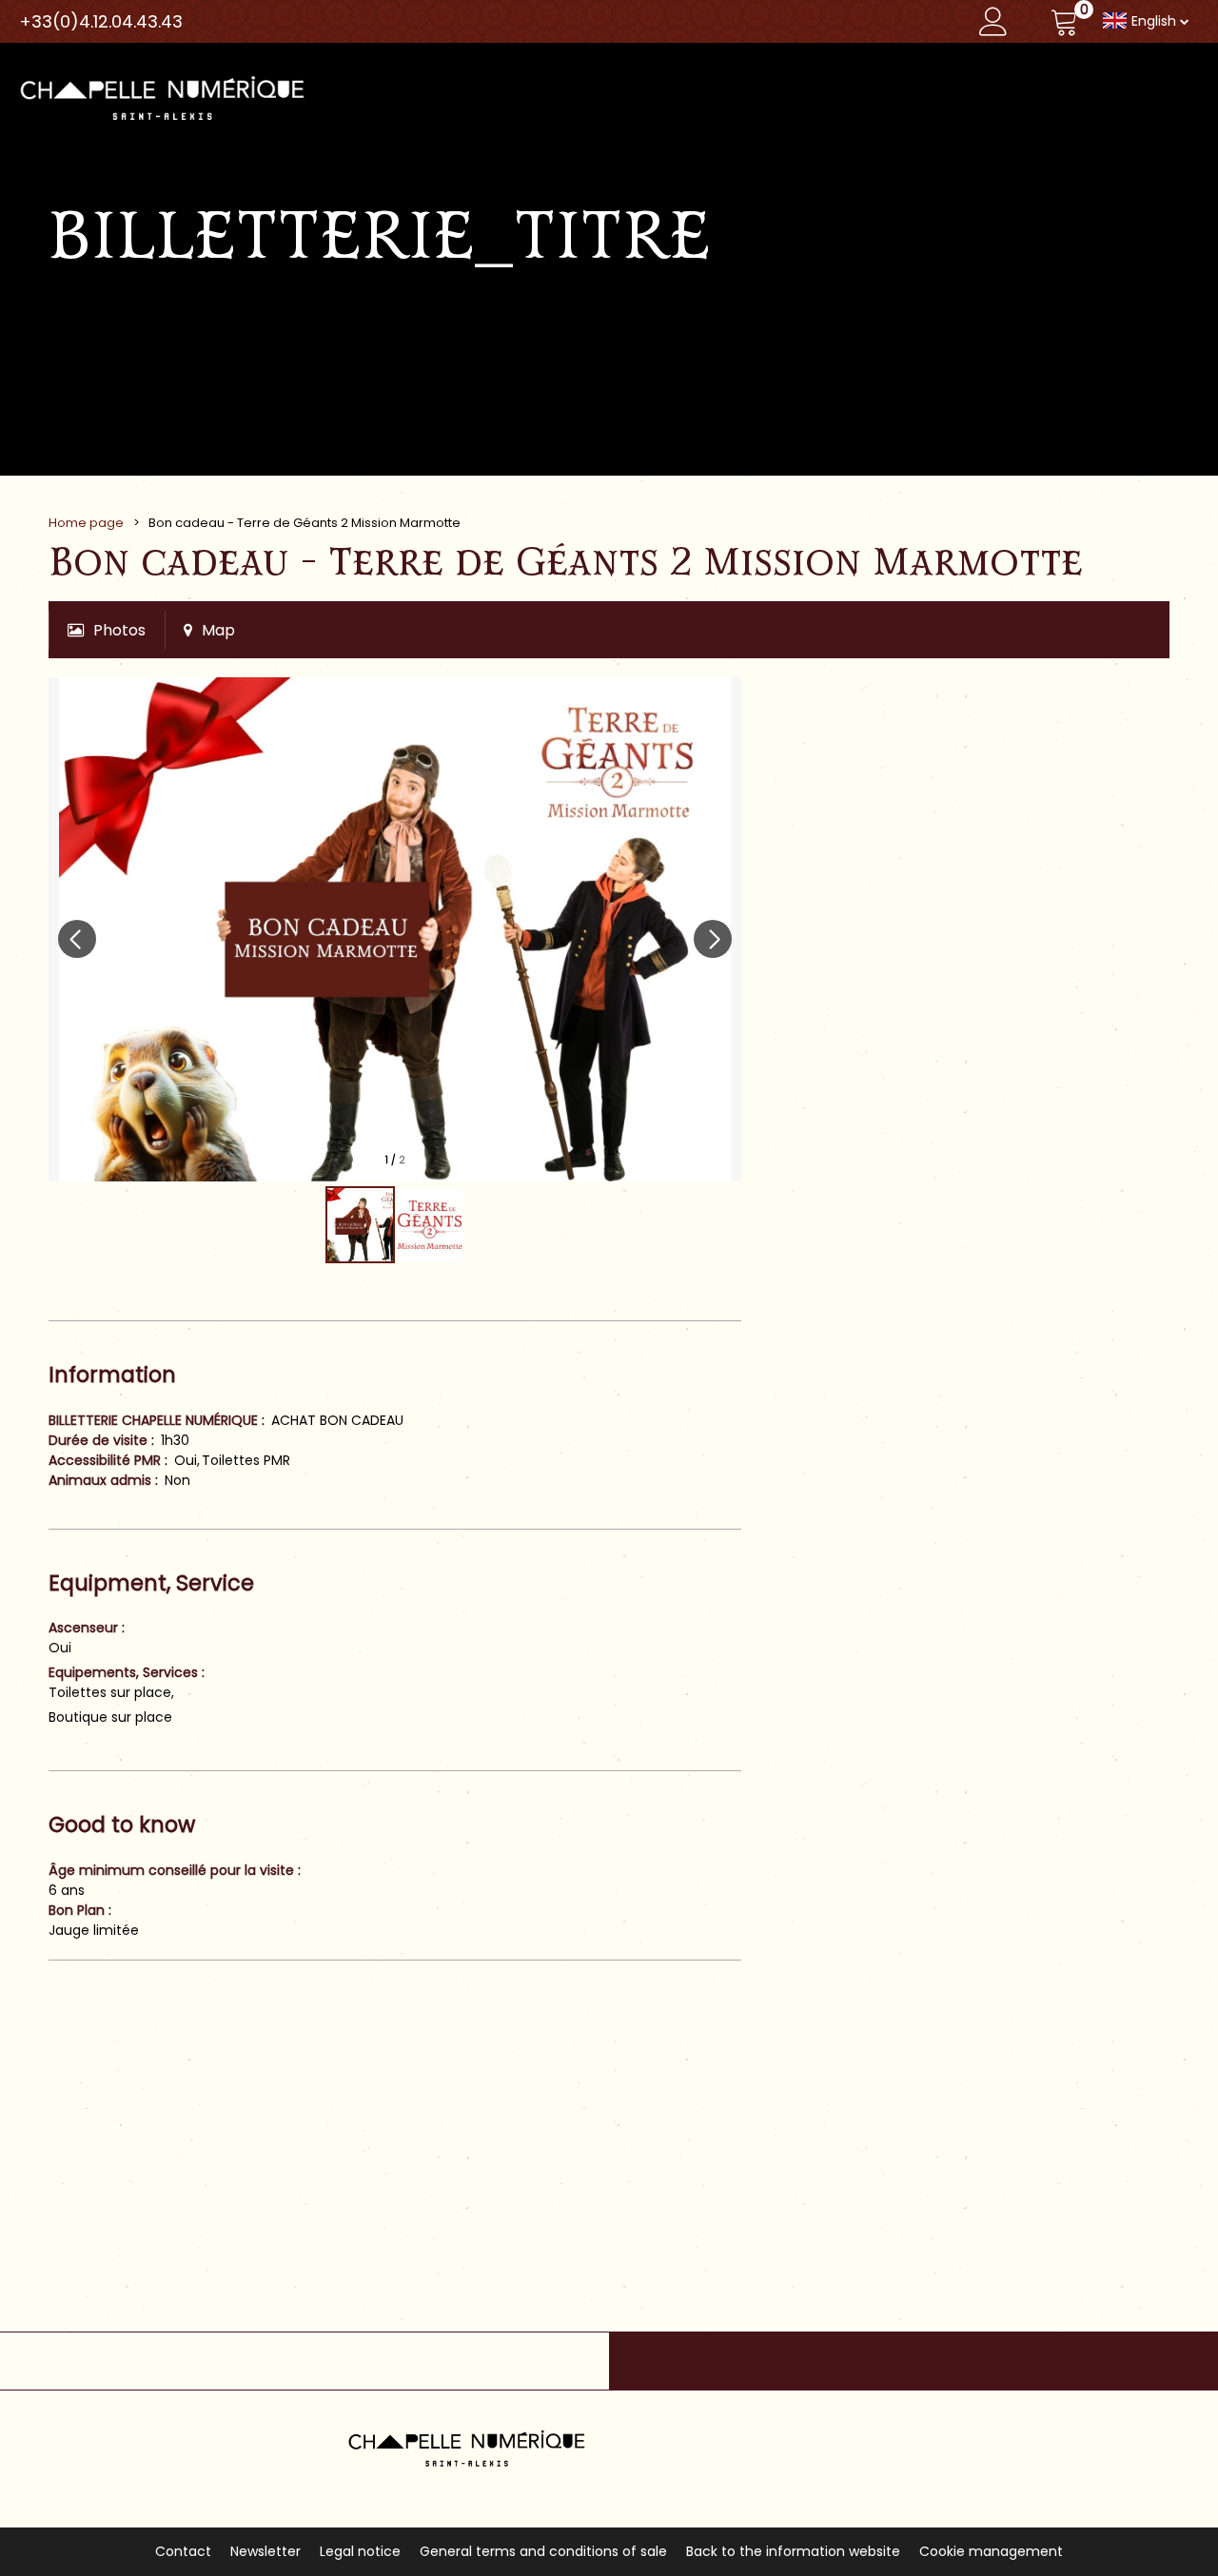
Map (218, 630)
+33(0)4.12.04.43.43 (101, 21)
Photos (119, 630)
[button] (1065, 21)
